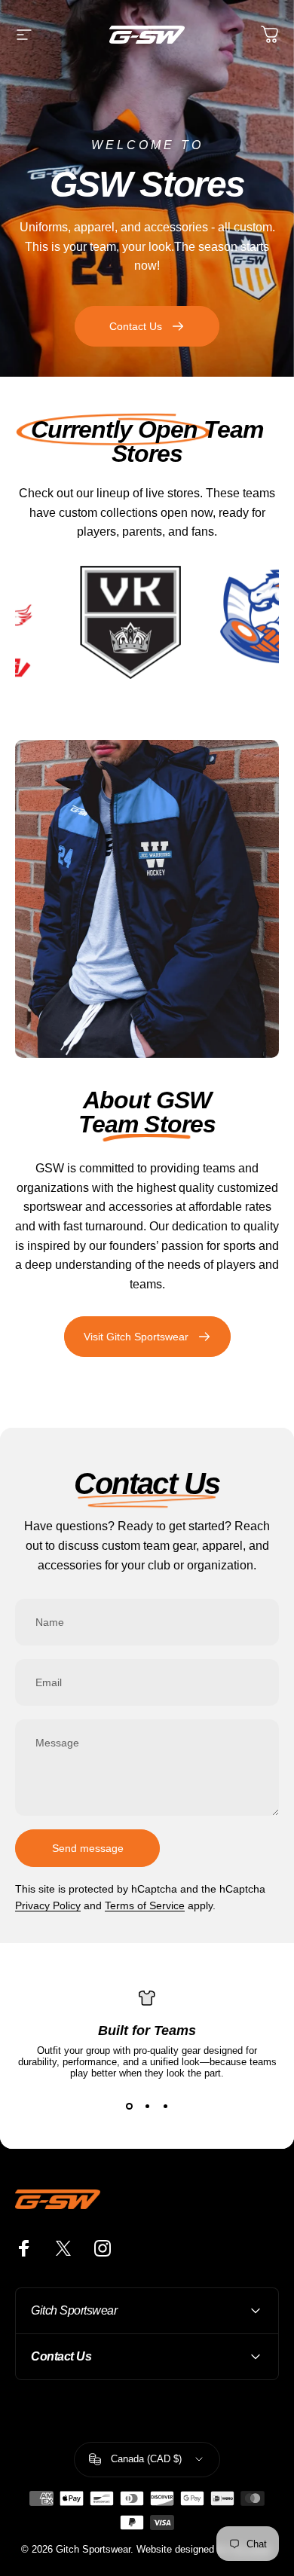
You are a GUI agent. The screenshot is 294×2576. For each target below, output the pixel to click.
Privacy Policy (48, 1905)
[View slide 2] (147, 2106)
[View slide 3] (165, 2106)
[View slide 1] (129, 2106)
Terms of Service (145, 1905)
